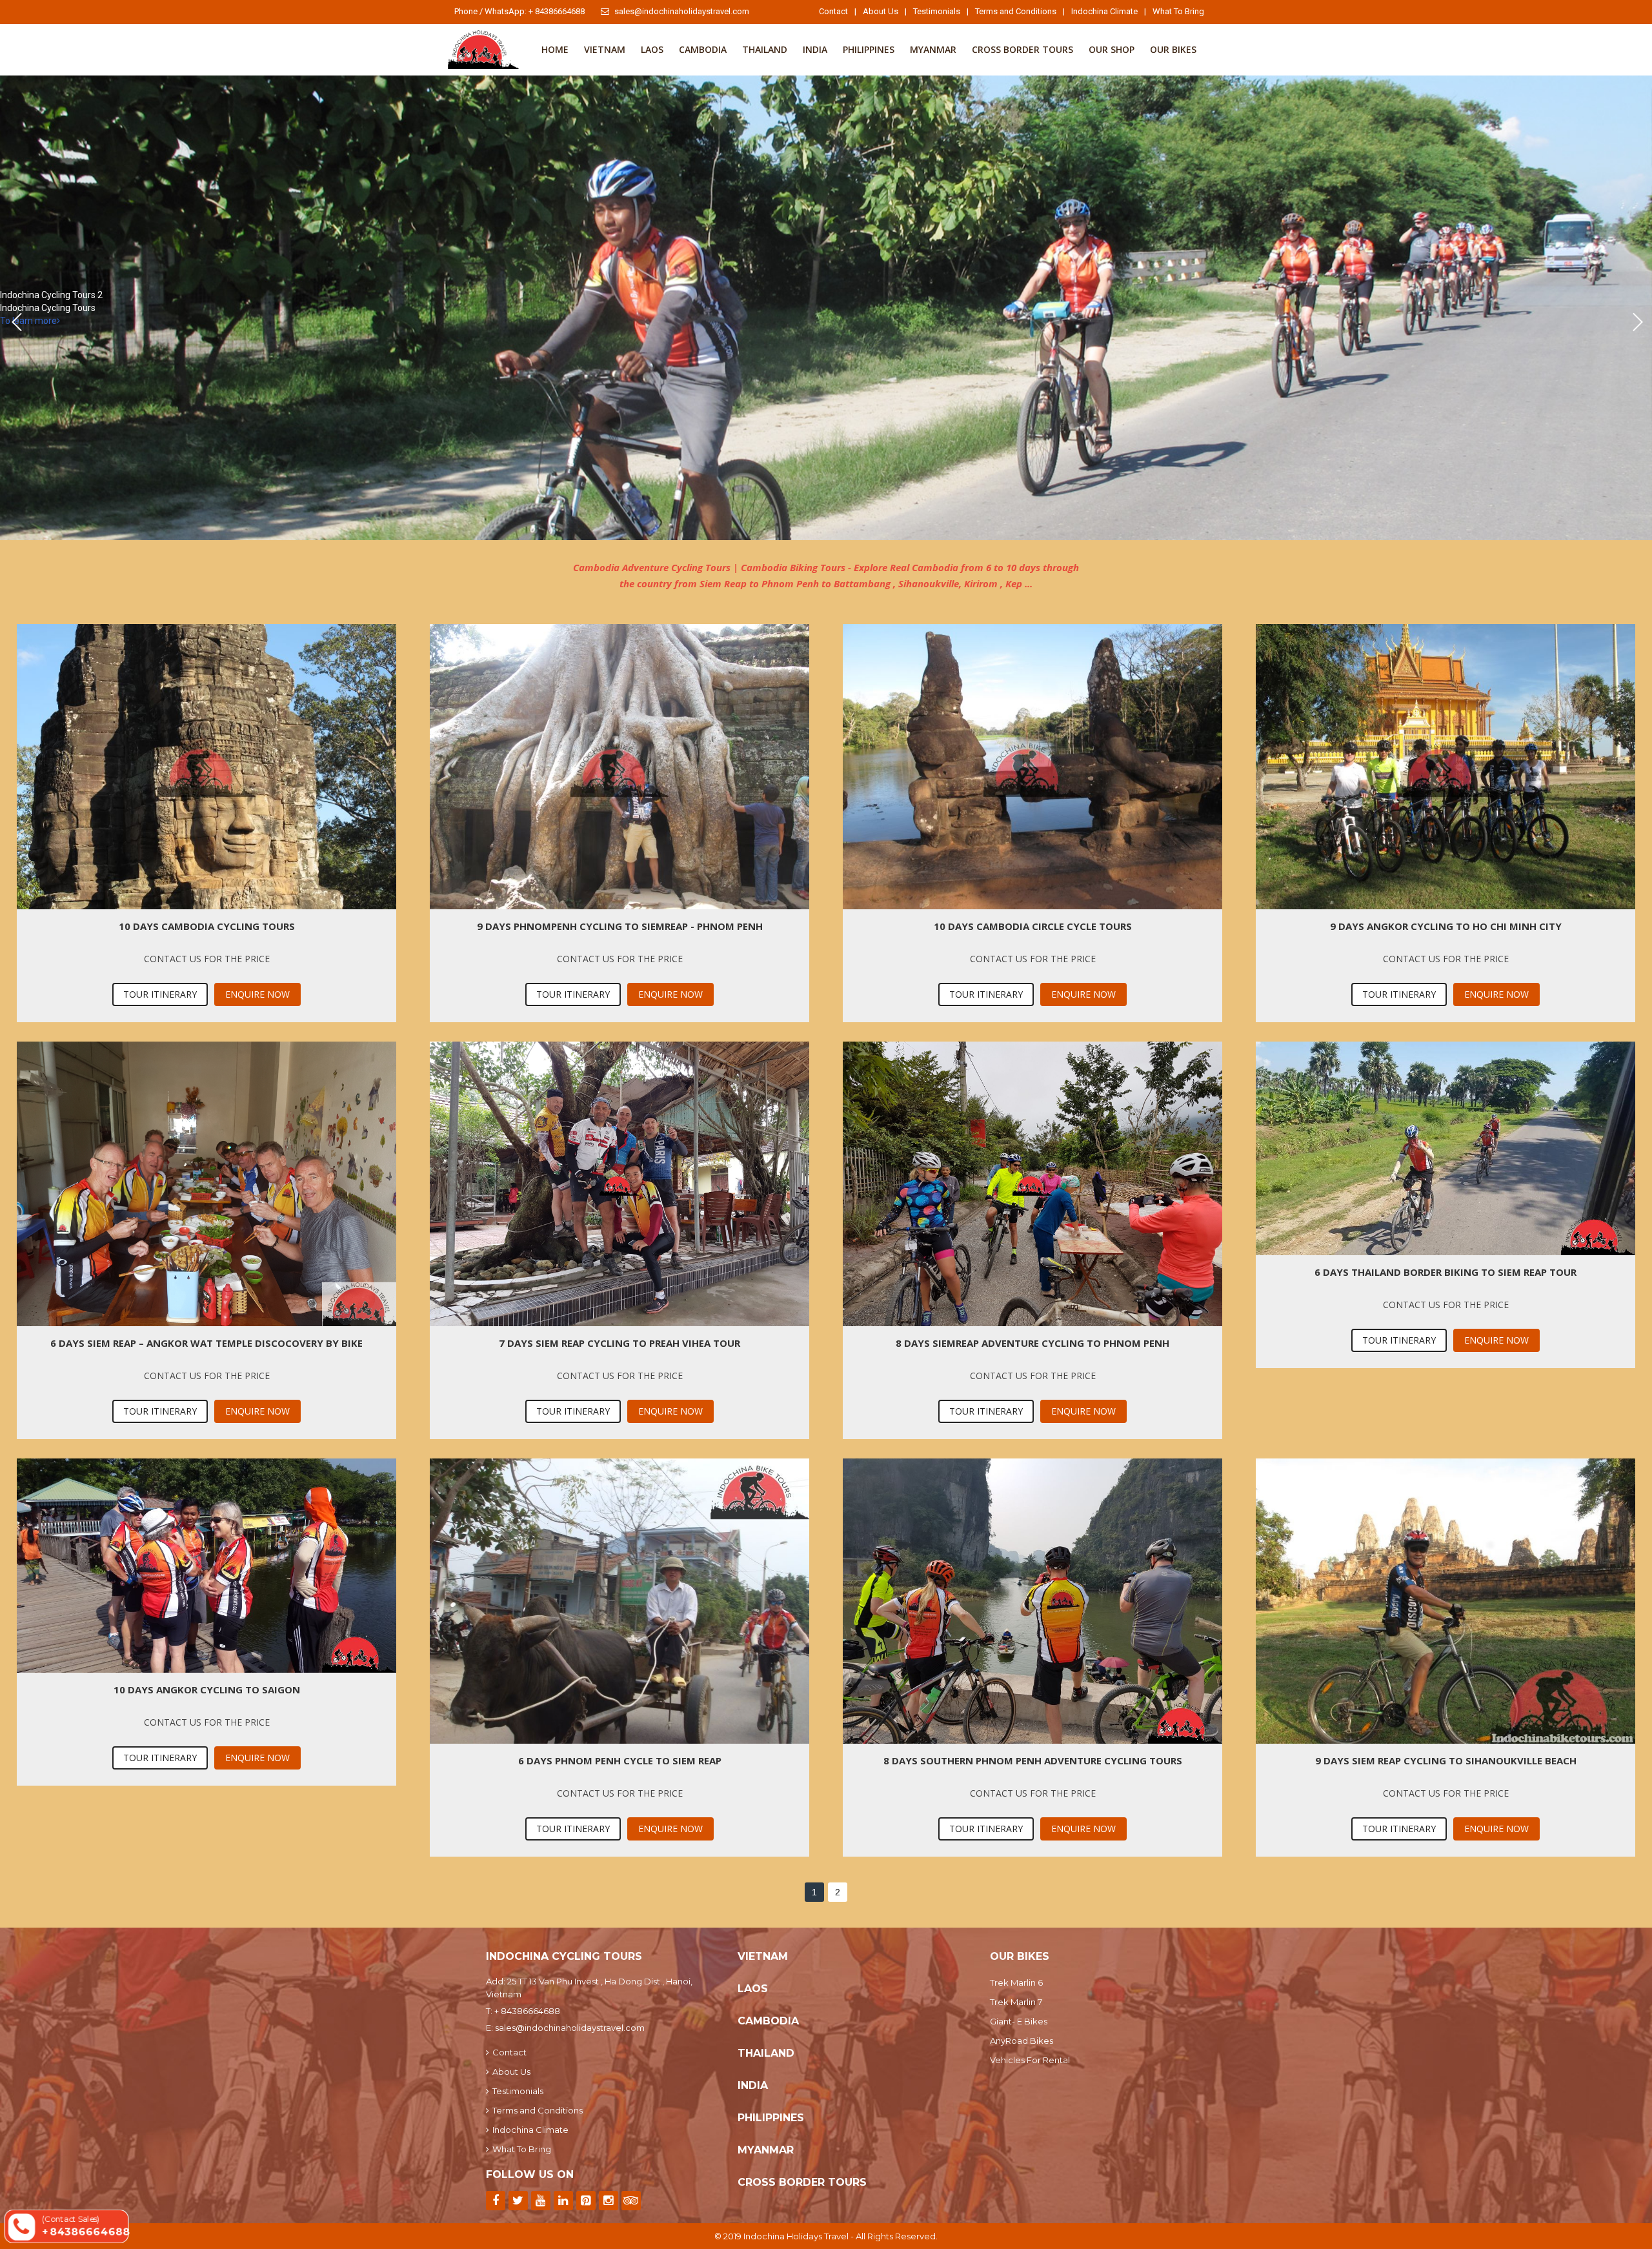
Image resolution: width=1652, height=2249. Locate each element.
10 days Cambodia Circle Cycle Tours (1033, 926)
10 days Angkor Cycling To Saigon (207, 1689)
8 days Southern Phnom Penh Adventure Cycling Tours (1033, 1760)
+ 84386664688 (527, 2011)
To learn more (28, 321)
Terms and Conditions (1016, 11)
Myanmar (933, 49)
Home (555, 49)
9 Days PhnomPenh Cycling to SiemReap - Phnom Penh (620, 926)
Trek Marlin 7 (1016, 2002)
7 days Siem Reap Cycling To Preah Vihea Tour (619, 1343)
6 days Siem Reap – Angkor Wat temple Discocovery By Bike (206, 1343)
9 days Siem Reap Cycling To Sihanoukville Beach (1446, 1760)
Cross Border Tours (1022, 49)
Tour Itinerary (160, 994)
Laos (652, 49)
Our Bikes (1173, 49)
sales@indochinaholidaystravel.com (682, 11)
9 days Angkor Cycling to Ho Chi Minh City (1446, 926)
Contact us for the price (207, 959)
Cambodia (703, 49)
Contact (833, 11)
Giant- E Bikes (1019, 2021)
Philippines (869, 49)
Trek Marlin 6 (1016, 1982)
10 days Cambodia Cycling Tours (207, 926)
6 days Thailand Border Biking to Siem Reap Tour (1445, 1272)
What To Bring (1178, 11)
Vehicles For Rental (1030, 2060)
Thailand (765, 49)
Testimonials (937, 11)
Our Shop (1112, 49)
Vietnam (605, 49)
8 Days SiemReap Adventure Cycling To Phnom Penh (1032, 1343)
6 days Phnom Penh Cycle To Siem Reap (620, 1760)
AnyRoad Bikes (1022, 2041)
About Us (881, 11)
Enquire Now (257, 994)
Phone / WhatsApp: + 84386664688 (519, 11)
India (815, 49)
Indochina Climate (1104, 11)
